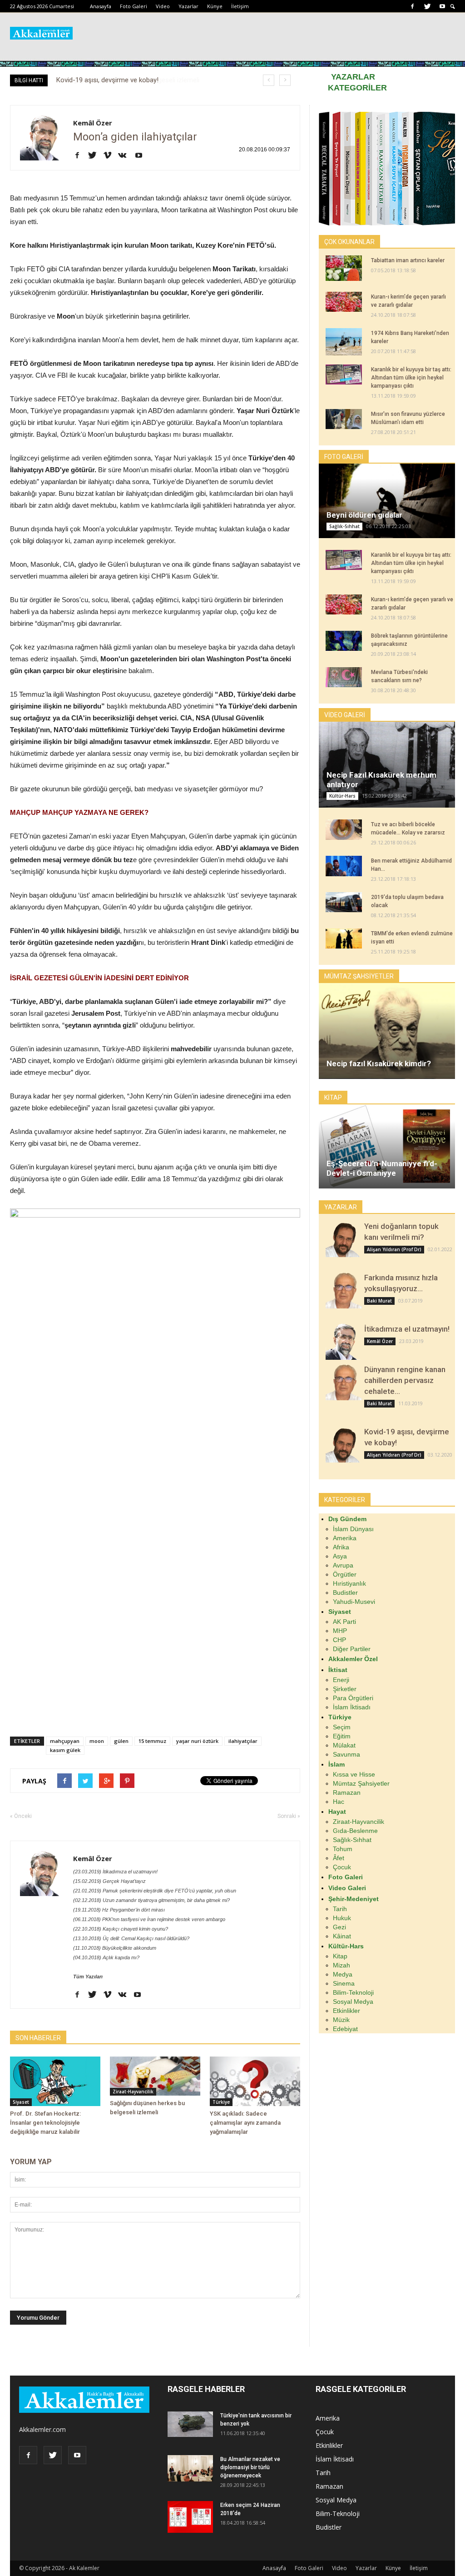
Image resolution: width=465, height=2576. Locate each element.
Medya (343, 1974)
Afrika (341, 1547)
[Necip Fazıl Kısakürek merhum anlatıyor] (387, 765)
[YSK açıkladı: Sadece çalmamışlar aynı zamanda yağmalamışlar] (255, 2081)
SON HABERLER (38, 2038)
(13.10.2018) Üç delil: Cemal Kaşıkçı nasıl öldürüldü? (131, 1938)
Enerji (341, 1680)
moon (97, 1741)
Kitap (340, 1956)
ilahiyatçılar (243, 1741)
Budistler (345, 1593)
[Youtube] (442, 6)
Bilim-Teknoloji (353, 1992)
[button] (453, 7)
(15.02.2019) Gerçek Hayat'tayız (109, 1881)
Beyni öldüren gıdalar (364, 515)
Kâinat (342, 1936)
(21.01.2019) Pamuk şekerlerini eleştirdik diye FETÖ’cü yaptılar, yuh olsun (155, 1891)
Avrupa (343, 1565)
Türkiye (221, 2102)
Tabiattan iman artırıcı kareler (408, 260)
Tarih (340, 1909)
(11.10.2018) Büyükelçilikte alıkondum (115, 1948)
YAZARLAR (353, 77)
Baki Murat (379, 1301)
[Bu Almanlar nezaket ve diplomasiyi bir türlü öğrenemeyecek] (190, 2468)
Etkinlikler (346, 2011)
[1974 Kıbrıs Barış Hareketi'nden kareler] (344, 342)
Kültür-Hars (342, 796)
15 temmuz (152, 1741)
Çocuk (342, 1867)
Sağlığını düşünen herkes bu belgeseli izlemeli (123, 80)
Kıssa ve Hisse (354, 1774)
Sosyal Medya (353, 2002)
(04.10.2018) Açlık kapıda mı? (106, 1957)
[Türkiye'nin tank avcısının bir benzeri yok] (190, 2424)
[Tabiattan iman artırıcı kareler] (344, 268)
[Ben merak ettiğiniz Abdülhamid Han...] (344, 866)
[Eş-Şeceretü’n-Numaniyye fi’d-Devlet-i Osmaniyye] (387, 1146)
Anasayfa (101, 6)
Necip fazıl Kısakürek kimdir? (379, 1063)
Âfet (339, 1858)
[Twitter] (427, 6)
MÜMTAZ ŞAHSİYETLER (359, 976)
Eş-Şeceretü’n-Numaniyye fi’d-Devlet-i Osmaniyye (382, 1168)
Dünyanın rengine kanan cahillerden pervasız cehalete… (405, 1380)
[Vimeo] (111, 156)
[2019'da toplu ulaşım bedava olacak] (344, 902)
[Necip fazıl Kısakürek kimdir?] (387, 1031)
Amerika (345, 1538)
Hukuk (342, 1918)
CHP (339, 1640)
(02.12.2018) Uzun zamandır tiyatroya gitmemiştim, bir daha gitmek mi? (151, 1900)
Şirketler (345, 1689)
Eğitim (342, 1736)
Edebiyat (345, 2029)
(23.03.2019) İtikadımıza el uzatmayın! (115, 1872)
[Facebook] (412, 6)
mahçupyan (65, 1741)
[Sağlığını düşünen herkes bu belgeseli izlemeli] (155, 2076)
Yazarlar (188, 6)
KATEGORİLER (357, 88)
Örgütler (345, 1574)
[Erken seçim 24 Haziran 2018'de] (190, 2517)
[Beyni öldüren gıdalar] (387, 501)
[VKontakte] (126, 156)
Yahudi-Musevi (354, 1602)
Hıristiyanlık (349, 1583)
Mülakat (344, 1745)
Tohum (343, 1849)
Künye (215, 6)
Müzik (341, 2020)
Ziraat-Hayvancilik (133, 2092)
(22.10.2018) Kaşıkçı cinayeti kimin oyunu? (121, 1929)
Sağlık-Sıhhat (344, 526)
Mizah (341, 1965)
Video (163, 6)
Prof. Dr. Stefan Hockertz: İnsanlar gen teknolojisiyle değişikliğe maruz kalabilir (45, 2123)
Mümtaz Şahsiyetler (361, 1783)
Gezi (339, 1927)
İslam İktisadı (352, 1707)
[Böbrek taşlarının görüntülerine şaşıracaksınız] (344, 641)
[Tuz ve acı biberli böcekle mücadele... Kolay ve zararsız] (344, 830)
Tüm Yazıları (88, 1977)
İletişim (240, 6)
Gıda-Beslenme (355, 1831)
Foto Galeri (134, 6)
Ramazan (347, 1792)
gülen (121, 1741)
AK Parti (344, 1622)
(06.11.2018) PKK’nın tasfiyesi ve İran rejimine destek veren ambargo (149, 1919)
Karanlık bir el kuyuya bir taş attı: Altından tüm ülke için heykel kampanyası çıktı (411, 378)
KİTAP (333, 1098)
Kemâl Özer (93, 123)
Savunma (346, 1754)
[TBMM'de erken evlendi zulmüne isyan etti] (344, 939)
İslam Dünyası (353, 1529)
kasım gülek (65, 1750)
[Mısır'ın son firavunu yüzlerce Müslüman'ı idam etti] (344, 419)
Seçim (342, 1727)
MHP (340, 1631)
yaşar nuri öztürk (197, 1741)
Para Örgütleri (353, 1698)
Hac (339, 1802)
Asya (340, 1556)
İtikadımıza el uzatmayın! (407, 1329)
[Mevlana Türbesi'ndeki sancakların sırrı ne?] (344, 677)
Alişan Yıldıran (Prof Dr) (394, 1249)
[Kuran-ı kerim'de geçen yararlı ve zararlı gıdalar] (344, 302)
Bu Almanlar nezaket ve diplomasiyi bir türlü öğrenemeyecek (250, 2467)
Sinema (344, 1983)
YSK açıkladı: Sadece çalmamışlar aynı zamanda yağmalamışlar (245, 2123)
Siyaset (21, 2102)
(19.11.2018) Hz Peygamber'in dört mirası (119, 1910)
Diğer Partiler (352, 1649)
